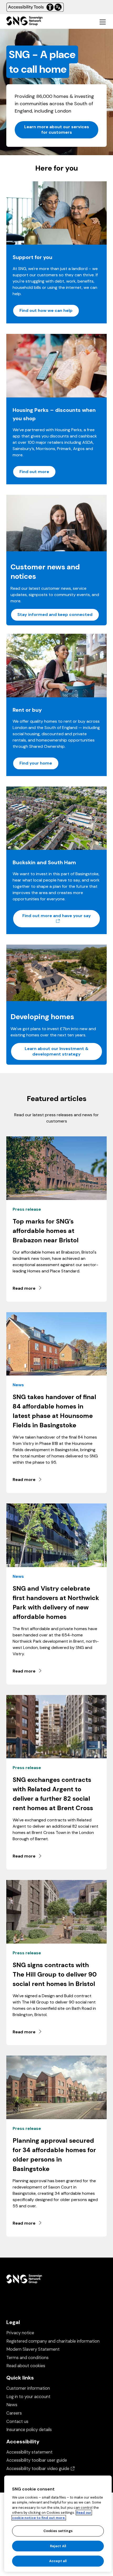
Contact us (17, 2421)
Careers (14, 2413)
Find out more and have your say (61, 918)
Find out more (34, 472)
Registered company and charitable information (53, 2341)
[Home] (24, 22)
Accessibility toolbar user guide (37, 2460)
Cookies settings (58, 2531)
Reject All (58, 2546)
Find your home (36, 763)
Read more (24, 1288)
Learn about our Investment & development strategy (57, 1051)
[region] (58, 2524)
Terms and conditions (27, 2358)
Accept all (58, 2561)
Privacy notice (20, 2333)
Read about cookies (26, 2366)
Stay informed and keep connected (55, 614)
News (12, 2405)
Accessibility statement (29, 2452)
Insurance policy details (29, 2430)
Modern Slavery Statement (33, 2349)
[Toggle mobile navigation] (102, 22)
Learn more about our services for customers (57, 130)
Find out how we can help (46, 310)
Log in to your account (28, 2397)
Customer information (28, 2388)
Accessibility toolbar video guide (40, 2469)
